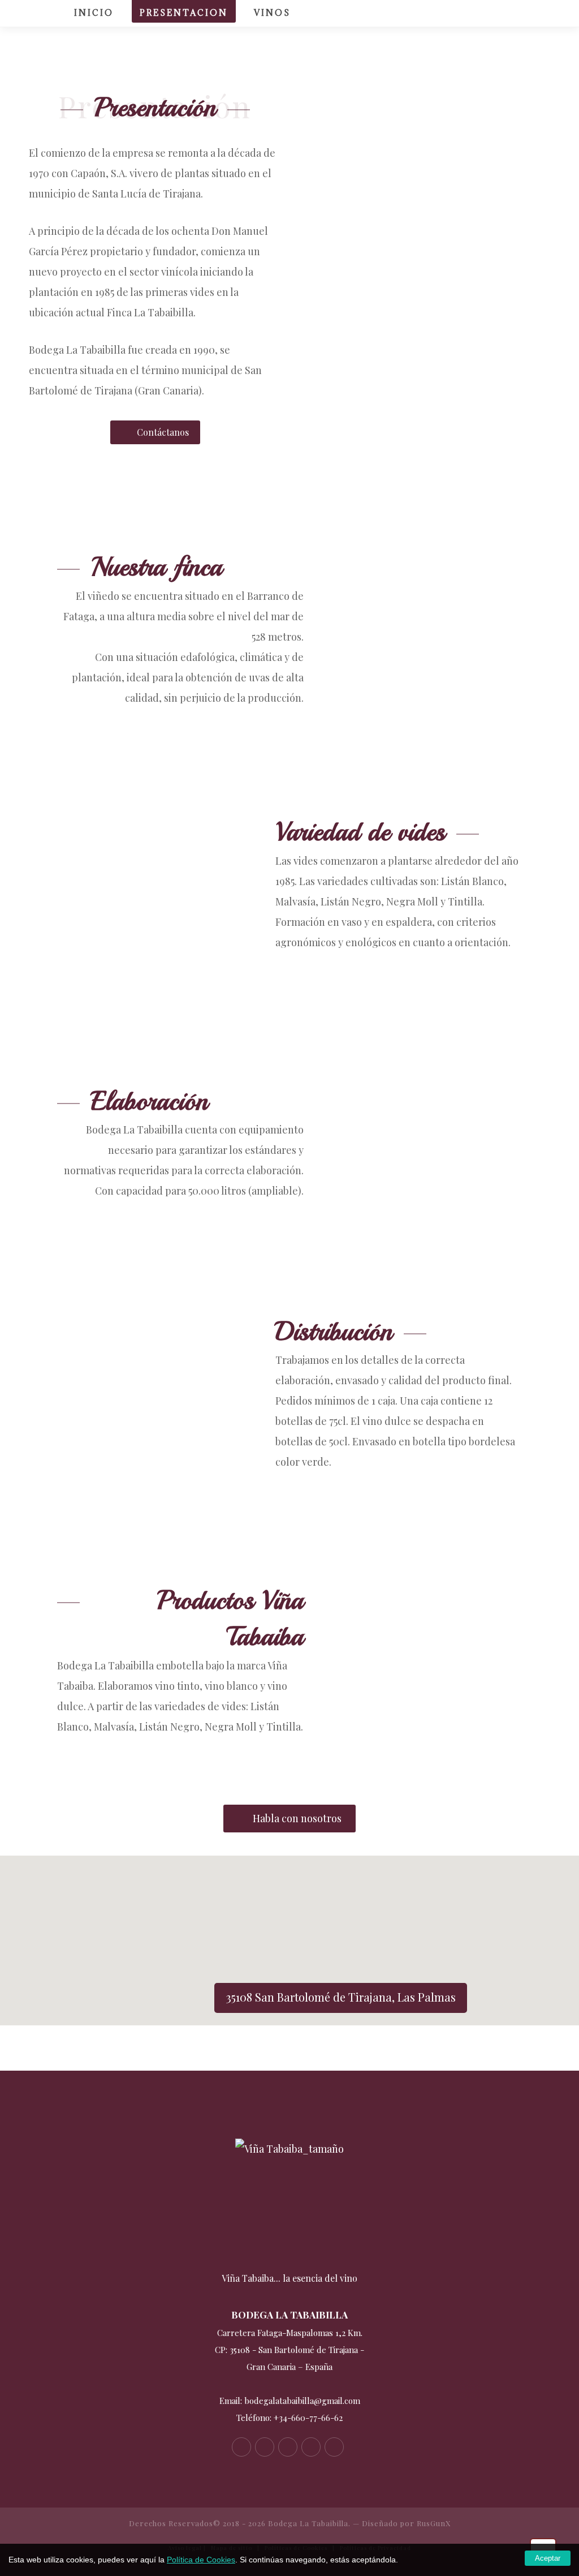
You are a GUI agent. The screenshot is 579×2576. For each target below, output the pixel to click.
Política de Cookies (201, 2560)
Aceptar (548, 2558)
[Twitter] (496, 14)
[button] (289, 1934)
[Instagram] (539, 14)
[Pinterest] (518, 14)
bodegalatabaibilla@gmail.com (302, 2401)
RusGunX (434, 2523)
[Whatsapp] (334, 2447)
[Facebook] (475, 14)
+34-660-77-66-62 (308, 2418)
